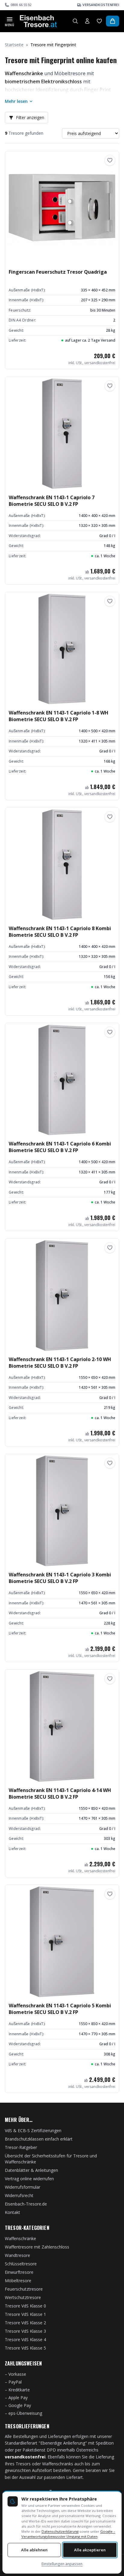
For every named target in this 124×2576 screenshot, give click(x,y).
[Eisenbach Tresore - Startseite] (38, 21)
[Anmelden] (87, 21)
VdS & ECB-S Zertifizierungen (33, 2130)
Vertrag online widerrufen (29, 2179)
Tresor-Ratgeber (21, 2147)
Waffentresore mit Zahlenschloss (37, 2247)
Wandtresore (17, 2255)
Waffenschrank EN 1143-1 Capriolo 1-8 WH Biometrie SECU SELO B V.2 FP (59, 716)
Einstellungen (62, 2564)
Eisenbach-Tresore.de (26, 2204)
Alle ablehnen (34, 2550)
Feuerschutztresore (24, 2289)
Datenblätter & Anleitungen (31, 2170)
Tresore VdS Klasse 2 (25, 2323)
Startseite (14, 45)
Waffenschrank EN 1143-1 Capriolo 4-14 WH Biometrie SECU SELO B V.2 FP (60, 1794)
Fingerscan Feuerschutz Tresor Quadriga (58, 272)
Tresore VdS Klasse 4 (25, 2339)
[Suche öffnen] (75, 21)
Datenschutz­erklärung (60, 2531)
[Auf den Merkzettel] (110, 160)
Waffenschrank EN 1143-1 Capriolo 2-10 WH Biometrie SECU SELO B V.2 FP (60, 1363)
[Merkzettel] (99, 21)
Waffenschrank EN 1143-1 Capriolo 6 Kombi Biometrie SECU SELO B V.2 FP (60, 1147)
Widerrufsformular (23, 2187)
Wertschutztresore (23, 2297)
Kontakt (12, 2212)
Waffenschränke (20, 2238)
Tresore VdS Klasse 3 (25, 2331)
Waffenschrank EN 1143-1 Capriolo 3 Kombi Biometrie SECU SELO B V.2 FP (60, 1578)
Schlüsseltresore (21, 2264)
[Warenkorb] (113, 21)
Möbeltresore (18, 2281)
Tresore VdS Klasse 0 (25, 2306)
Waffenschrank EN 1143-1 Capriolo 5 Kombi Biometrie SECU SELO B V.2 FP (60, 2009)
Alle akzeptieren (90, 2550)
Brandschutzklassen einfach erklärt (39, 2139)
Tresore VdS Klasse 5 (25, 2348)
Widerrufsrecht (19, 2195)
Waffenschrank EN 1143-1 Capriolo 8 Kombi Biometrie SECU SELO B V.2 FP (60, 932)
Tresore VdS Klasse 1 (25, 2314)
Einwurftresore (19, 2272)
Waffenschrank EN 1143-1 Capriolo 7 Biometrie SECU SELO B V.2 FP (52, 501)
